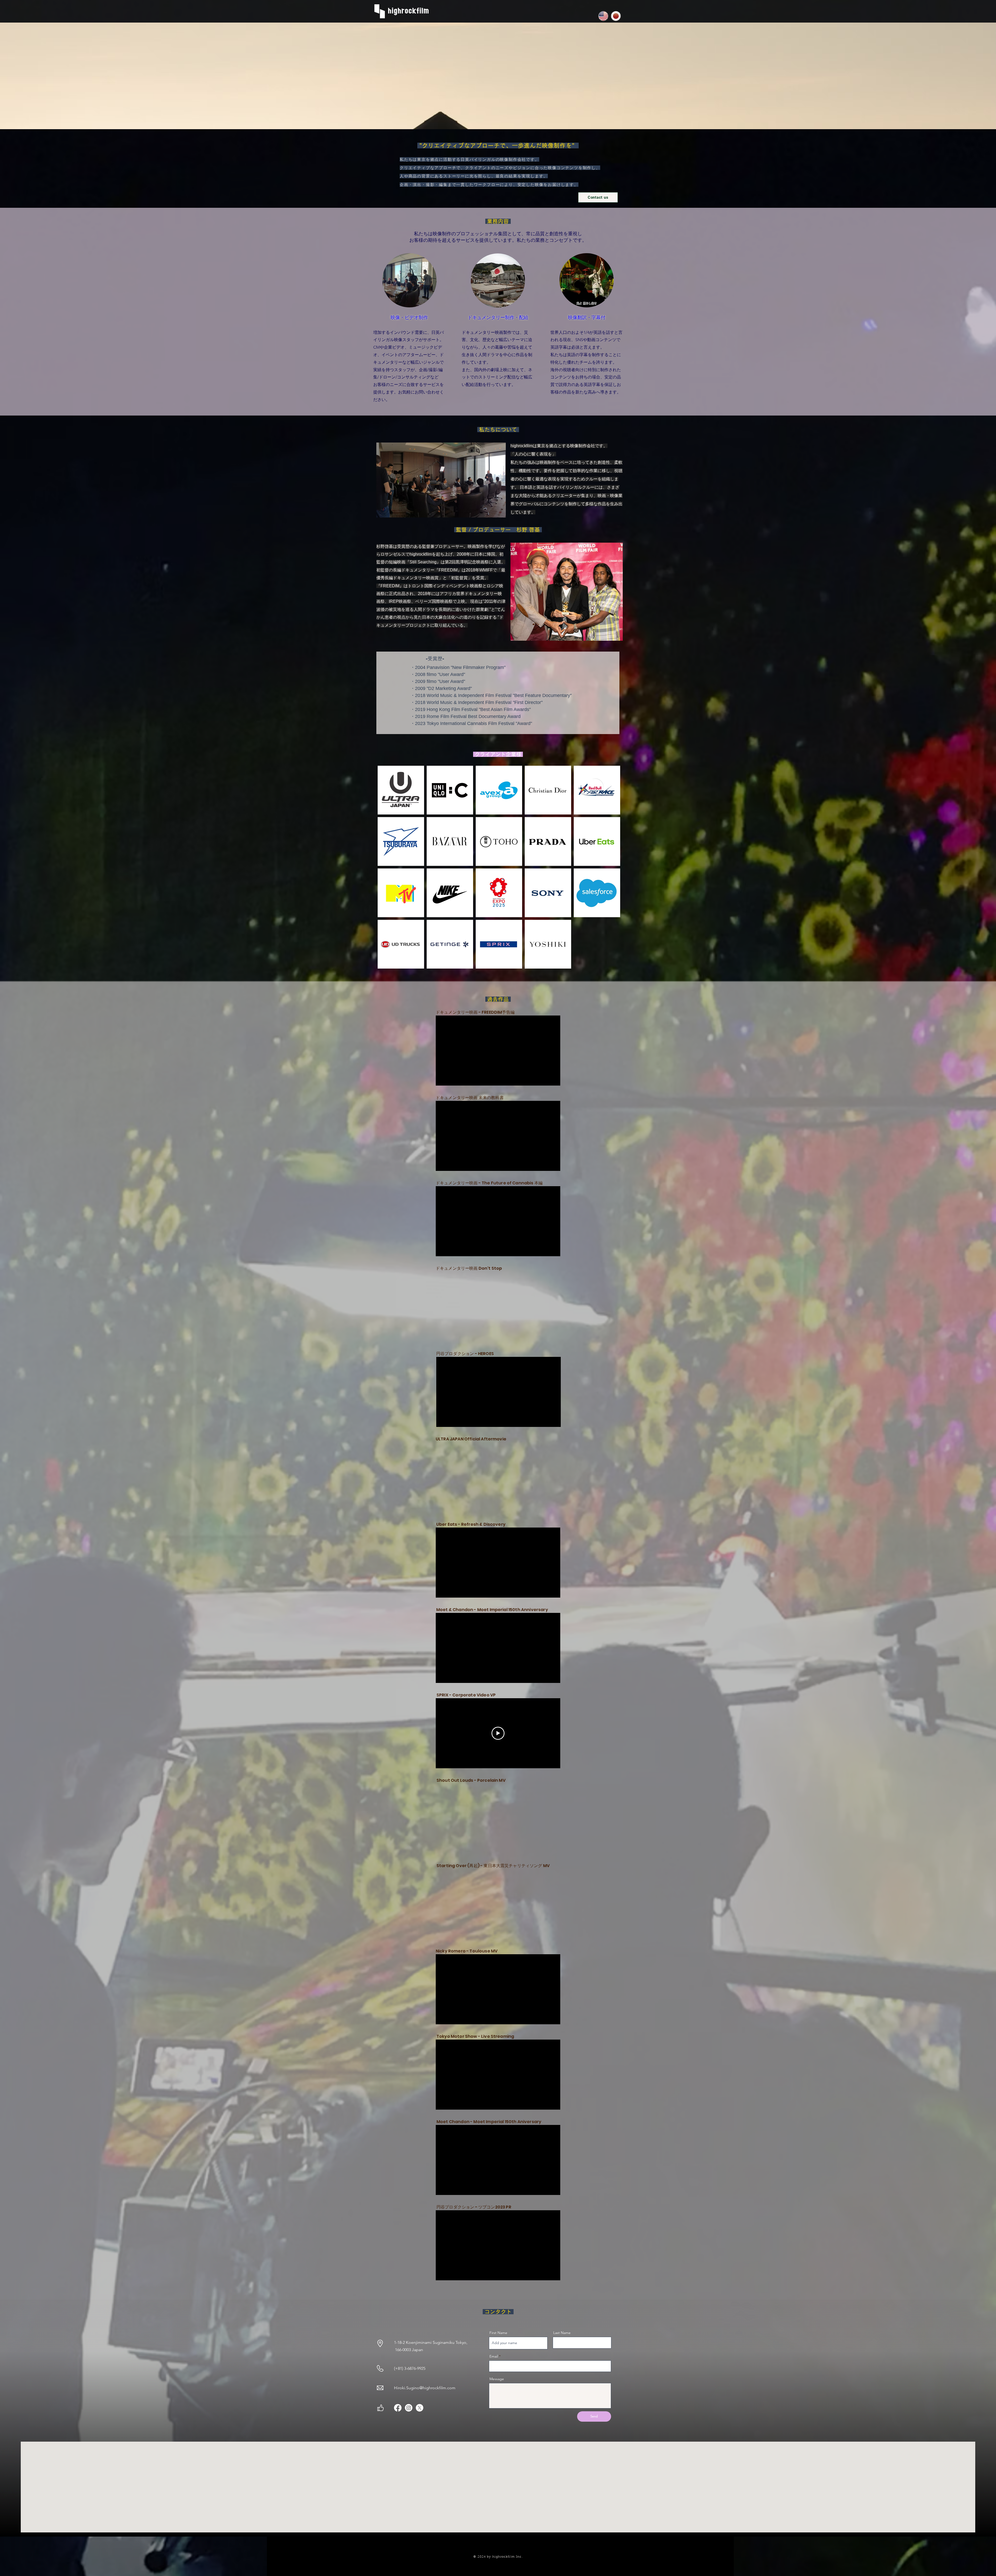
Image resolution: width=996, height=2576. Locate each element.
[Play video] (498, 1733)
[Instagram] (409, 2408)
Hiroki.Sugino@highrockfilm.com (425, 2388)
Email (494, 2356)
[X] (420, 2408)
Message (497, 2379)
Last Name (562, 2333)
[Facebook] (398, 2408)
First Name (498, 2333)
